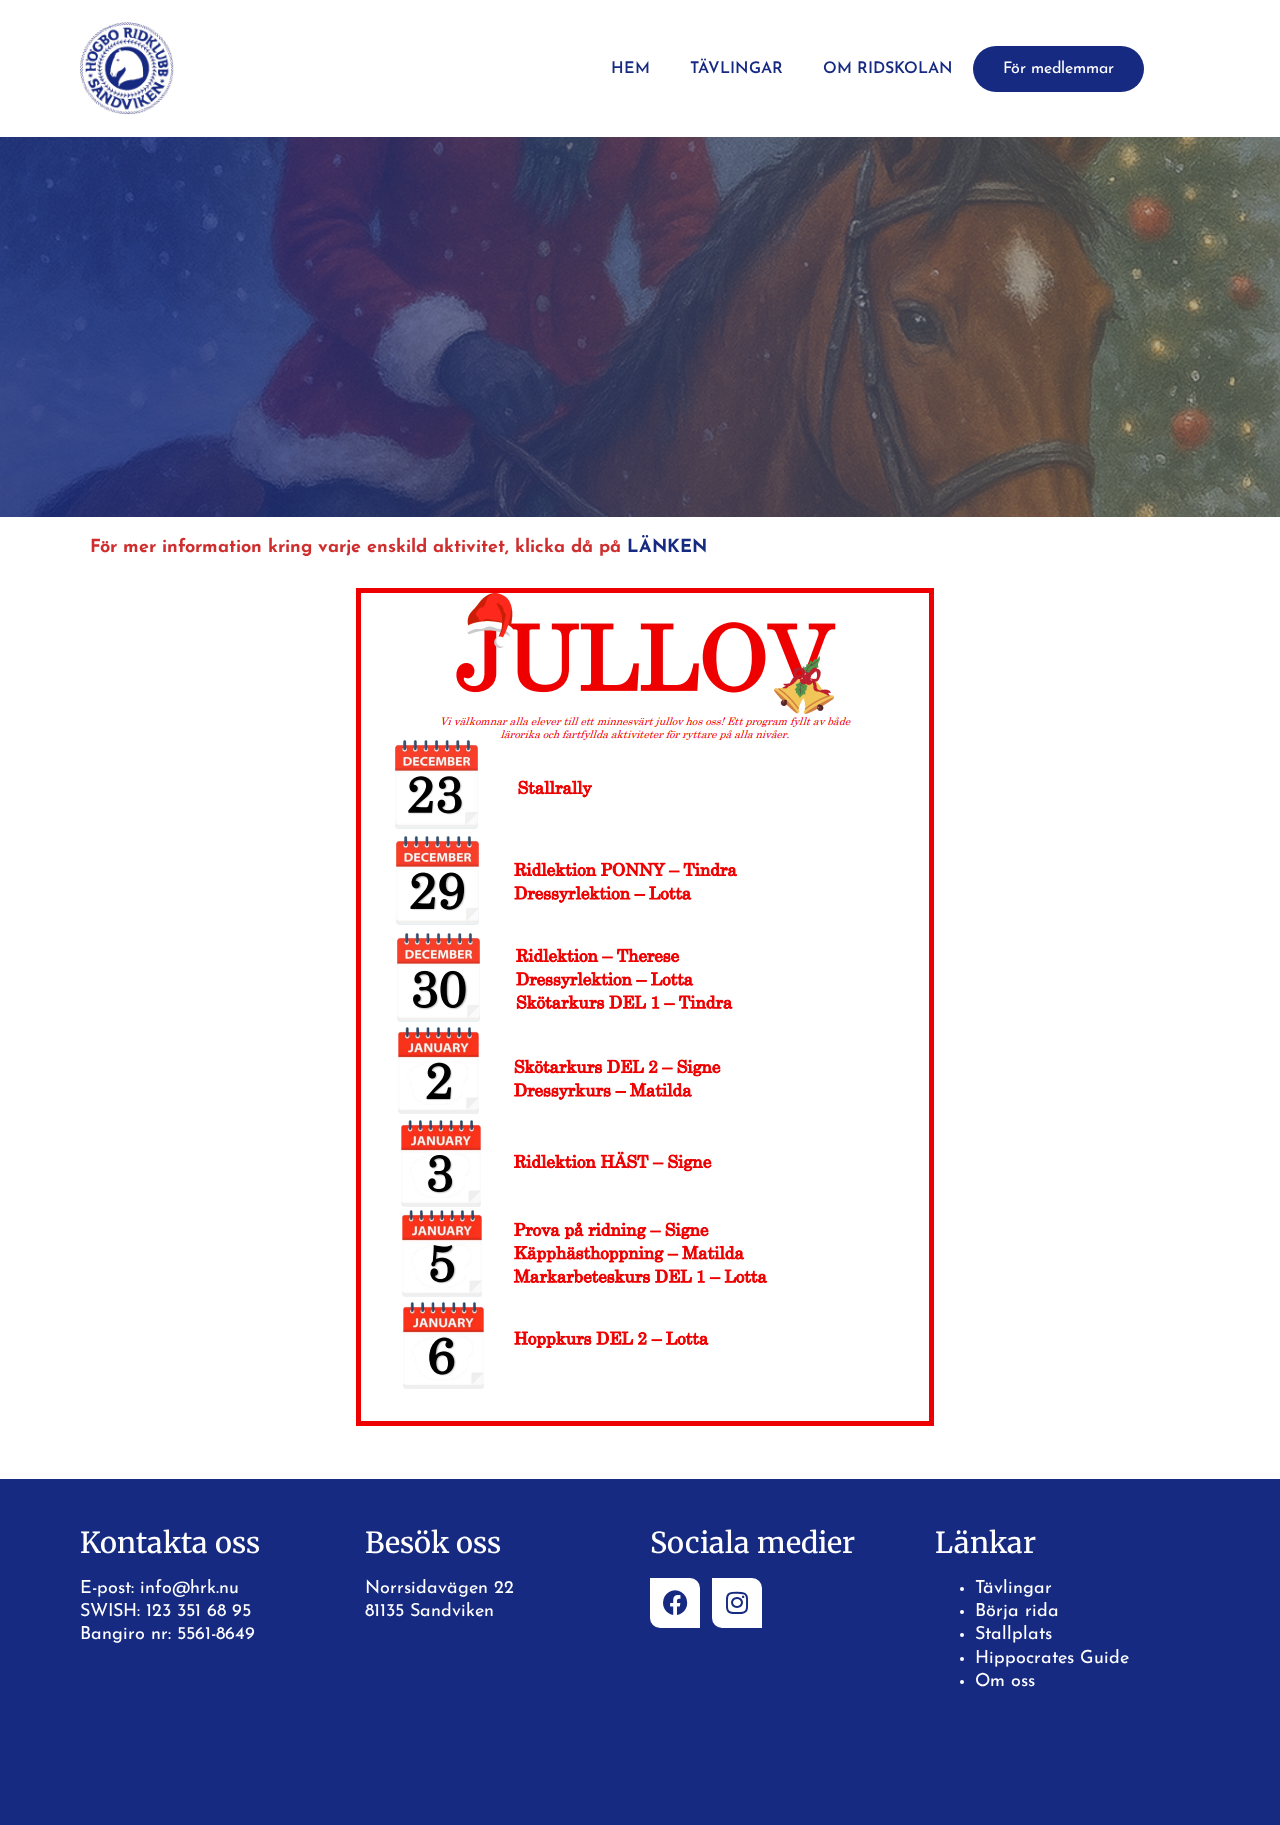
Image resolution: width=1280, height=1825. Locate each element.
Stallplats (1013, 1635)
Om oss (1005, 1682)
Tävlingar (736, 69)
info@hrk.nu (189, 1589)
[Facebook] (675, 1603)
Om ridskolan (888, 69)
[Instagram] (737, 1603)
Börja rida (1017, 1612)
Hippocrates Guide (1052, 1659)
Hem (630, 69)
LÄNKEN (667, 548)
